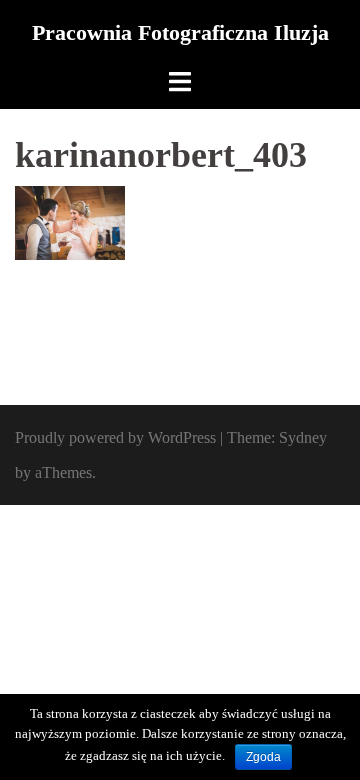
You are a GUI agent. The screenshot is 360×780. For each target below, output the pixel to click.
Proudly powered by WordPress (115, 437)
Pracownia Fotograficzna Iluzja (180, 32)
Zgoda (263, 757)
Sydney (303, 437)
